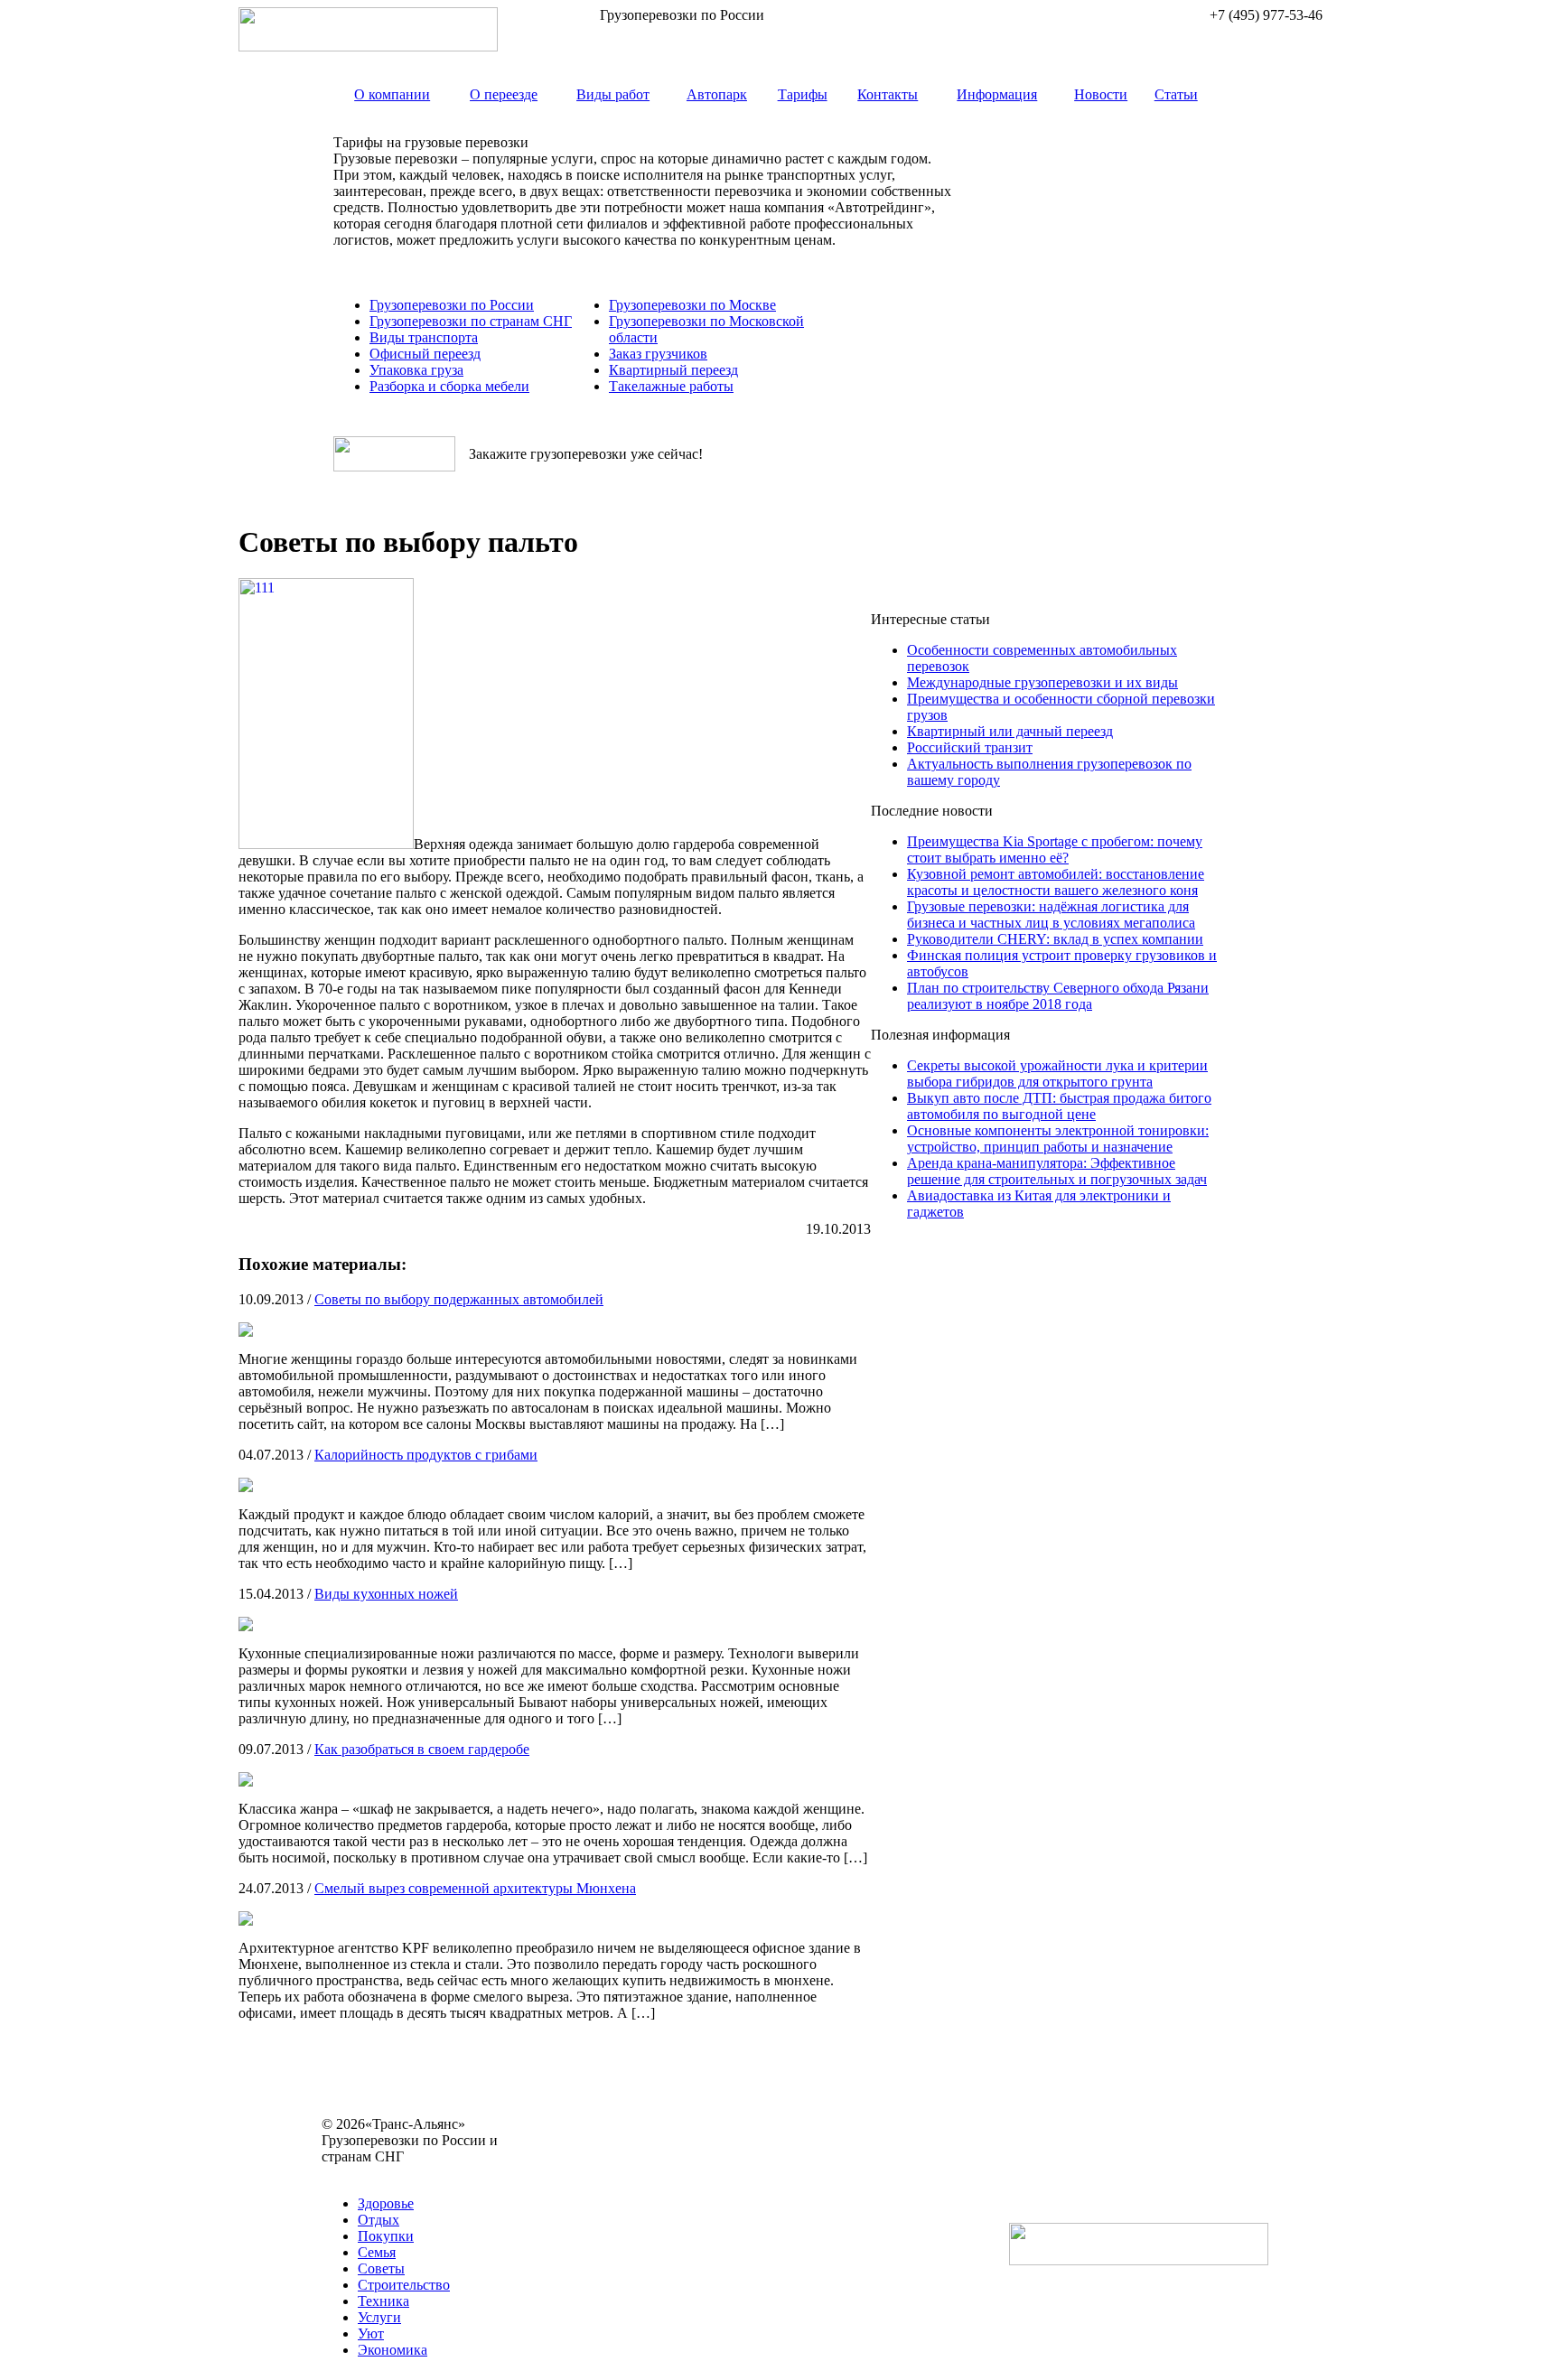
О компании (392, 94)
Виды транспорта (424, 337)
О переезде (504, 94)
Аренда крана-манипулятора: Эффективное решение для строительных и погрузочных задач (1057, 1171)
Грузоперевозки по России (452, 305)
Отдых (379, 2220)
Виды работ (613, 94)
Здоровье (386, 2203)
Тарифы (803, 94)
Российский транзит (970, 747)
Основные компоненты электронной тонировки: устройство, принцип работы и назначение (1058, 1139)
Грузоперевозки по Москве (692, 305)
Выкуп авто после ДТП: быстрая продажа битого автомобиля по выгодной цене (1059, 1106)
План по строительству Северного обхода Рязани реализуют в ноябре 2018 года (1058, 996)
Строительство (404, 2285)
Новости (1101, 94)
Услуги (379, 2317)
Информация (997, 94)
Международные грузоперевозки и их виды (1042, 682)
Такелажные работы (671, 386)
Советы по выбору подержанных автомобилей (459, 1299)
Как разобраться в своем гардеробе (422, 1749)
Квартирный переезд (673, 370)
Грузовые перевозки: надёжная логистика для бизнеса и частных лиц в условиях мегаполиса (1051, 915)
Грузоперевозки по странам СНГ (471, 321)
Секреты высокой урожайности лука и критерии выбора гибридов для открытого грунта (1057, 1073)
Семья (377, 2252)
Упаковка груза (416, 370)
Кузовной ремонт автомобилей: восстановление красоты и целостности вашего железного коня (1056, 882)
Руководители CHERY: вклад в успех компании (1055, 939)
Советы (381, 2268)
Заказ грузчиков (658, 354)
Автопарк (717, 94)
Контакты (888, 94)
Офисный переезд (425, 354)
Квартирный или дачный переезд (1010, 731)
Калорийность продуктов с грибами (426, 1455)
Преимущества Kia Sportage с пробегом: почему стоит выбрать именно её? (1055, 849)
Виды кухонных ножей (386, 1594)
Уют (371, 2333)
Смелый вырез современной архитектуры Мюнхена (475, 1888)
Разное (419, 2173)
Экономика (393, 2350)
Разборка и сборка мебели (449, 386)
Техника (383, 2301)
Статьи (1176, 94)
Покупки (386, 2236)
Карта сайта (358, 2173)
